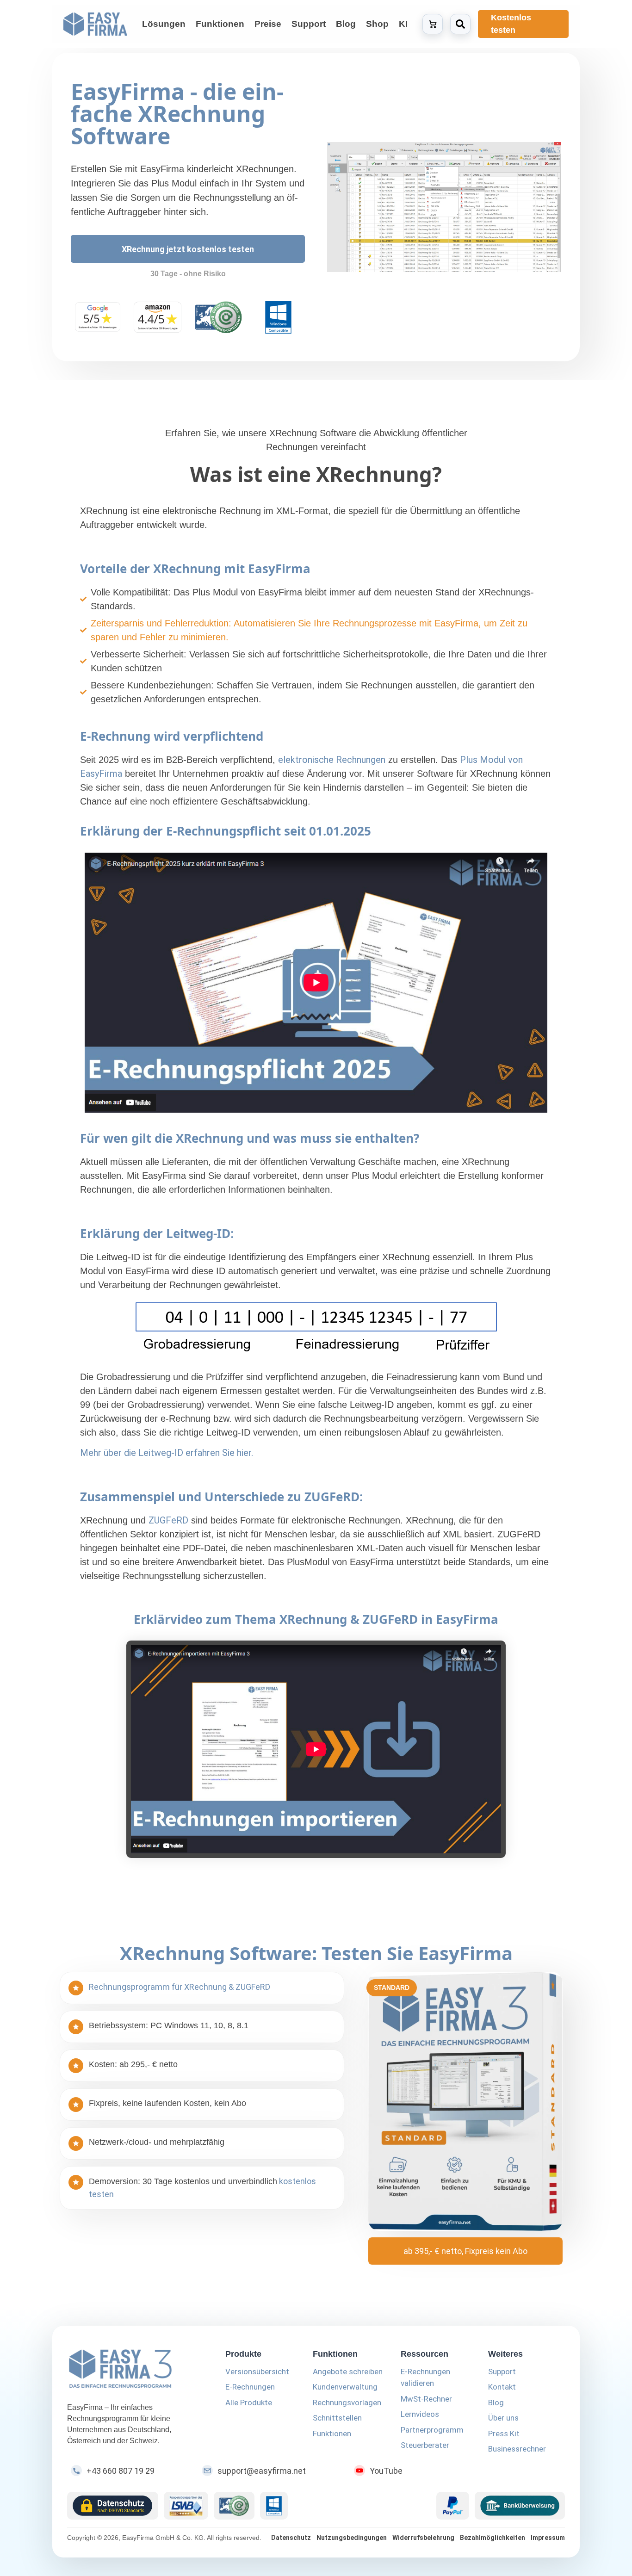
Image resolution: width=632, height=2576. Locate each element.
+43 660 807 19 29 (121, 2471)
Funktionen (332, 2434)
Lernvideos (420, 2414)
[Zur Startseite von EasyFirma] (95, 24)
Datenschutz (291, 2538)
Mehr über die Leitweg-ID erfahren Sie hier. (167, 1453)
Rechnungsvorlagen (347, 2403)
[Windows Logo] (274, 2506)
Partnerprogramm (432, 2430)
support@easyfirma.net (262, 2471)
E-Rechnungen (250, 2387)
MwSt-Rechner (426, 2399)
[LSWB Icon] (186, 2506)
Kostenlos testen (511, 24)
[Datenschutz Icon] (113, 2506)
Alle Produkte (249, 2403)
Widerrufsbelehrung (423, 2538)
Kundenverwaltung (345, 2387)
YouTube (386, 2471)
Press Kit (504, 2434)
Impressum (548, 2538)
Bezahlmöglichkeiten (493, 2538)
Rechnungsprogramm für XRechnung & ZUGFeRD (180, 1987)
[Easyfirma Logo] (135, 2370)
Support (502, 2372)
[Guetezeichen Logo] (234, 2506)
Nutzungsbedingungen (352, 2538)
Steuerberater (425, 2445)
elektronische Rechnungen (332, 760)
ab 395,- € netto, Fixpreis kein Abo (465, 2251)
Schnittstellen (337, 2418)
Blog (496, 2403)
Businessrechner (517, 2449)
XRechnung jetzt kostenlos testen (188, 249)
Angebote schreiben (348, 2372)
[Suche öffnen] (460, 24)
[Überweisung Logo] (520, 2506)
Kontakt (502, 2387)
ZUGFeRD (168, 1520)
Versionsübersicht (257, 2372)
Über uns (503, 2418)
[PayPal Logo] (453, 2506)
